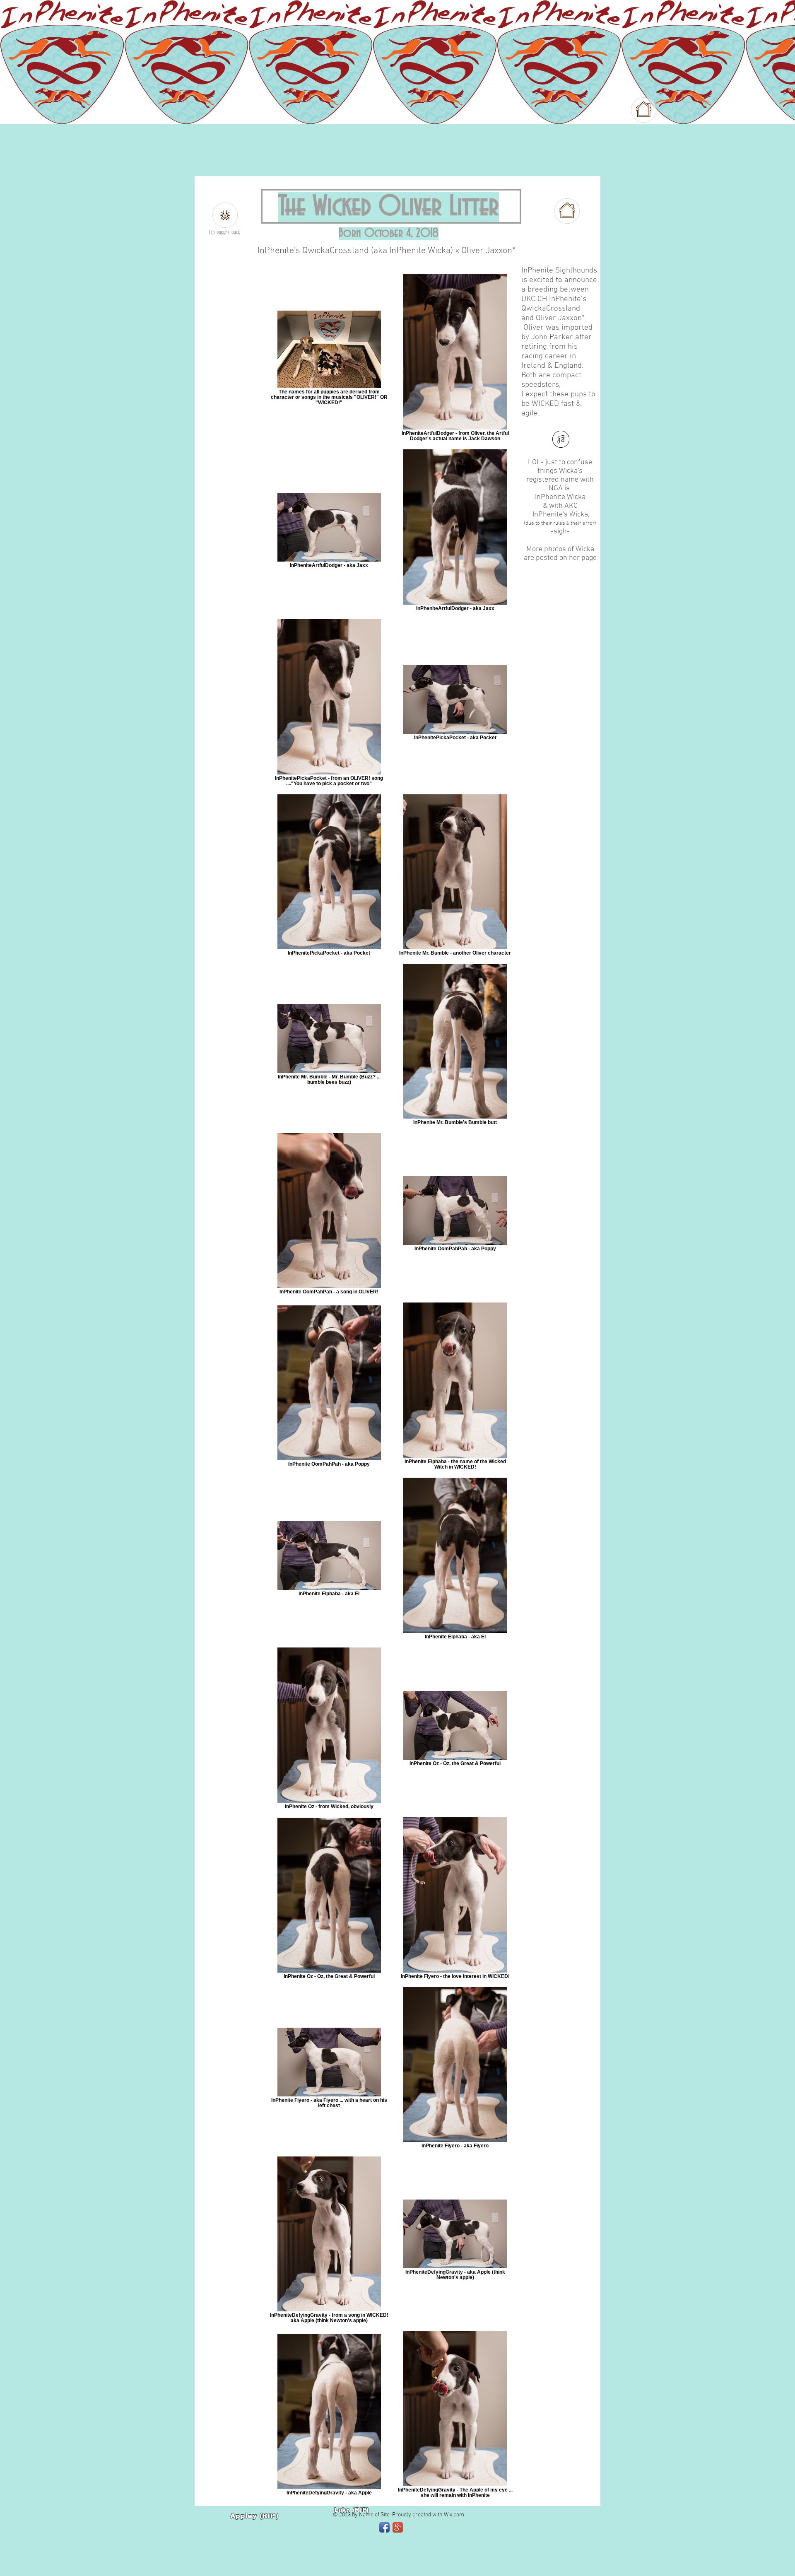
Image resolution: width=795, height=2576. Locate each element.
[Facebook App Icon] (384, 2527)
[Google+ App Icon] (398, 2527)
